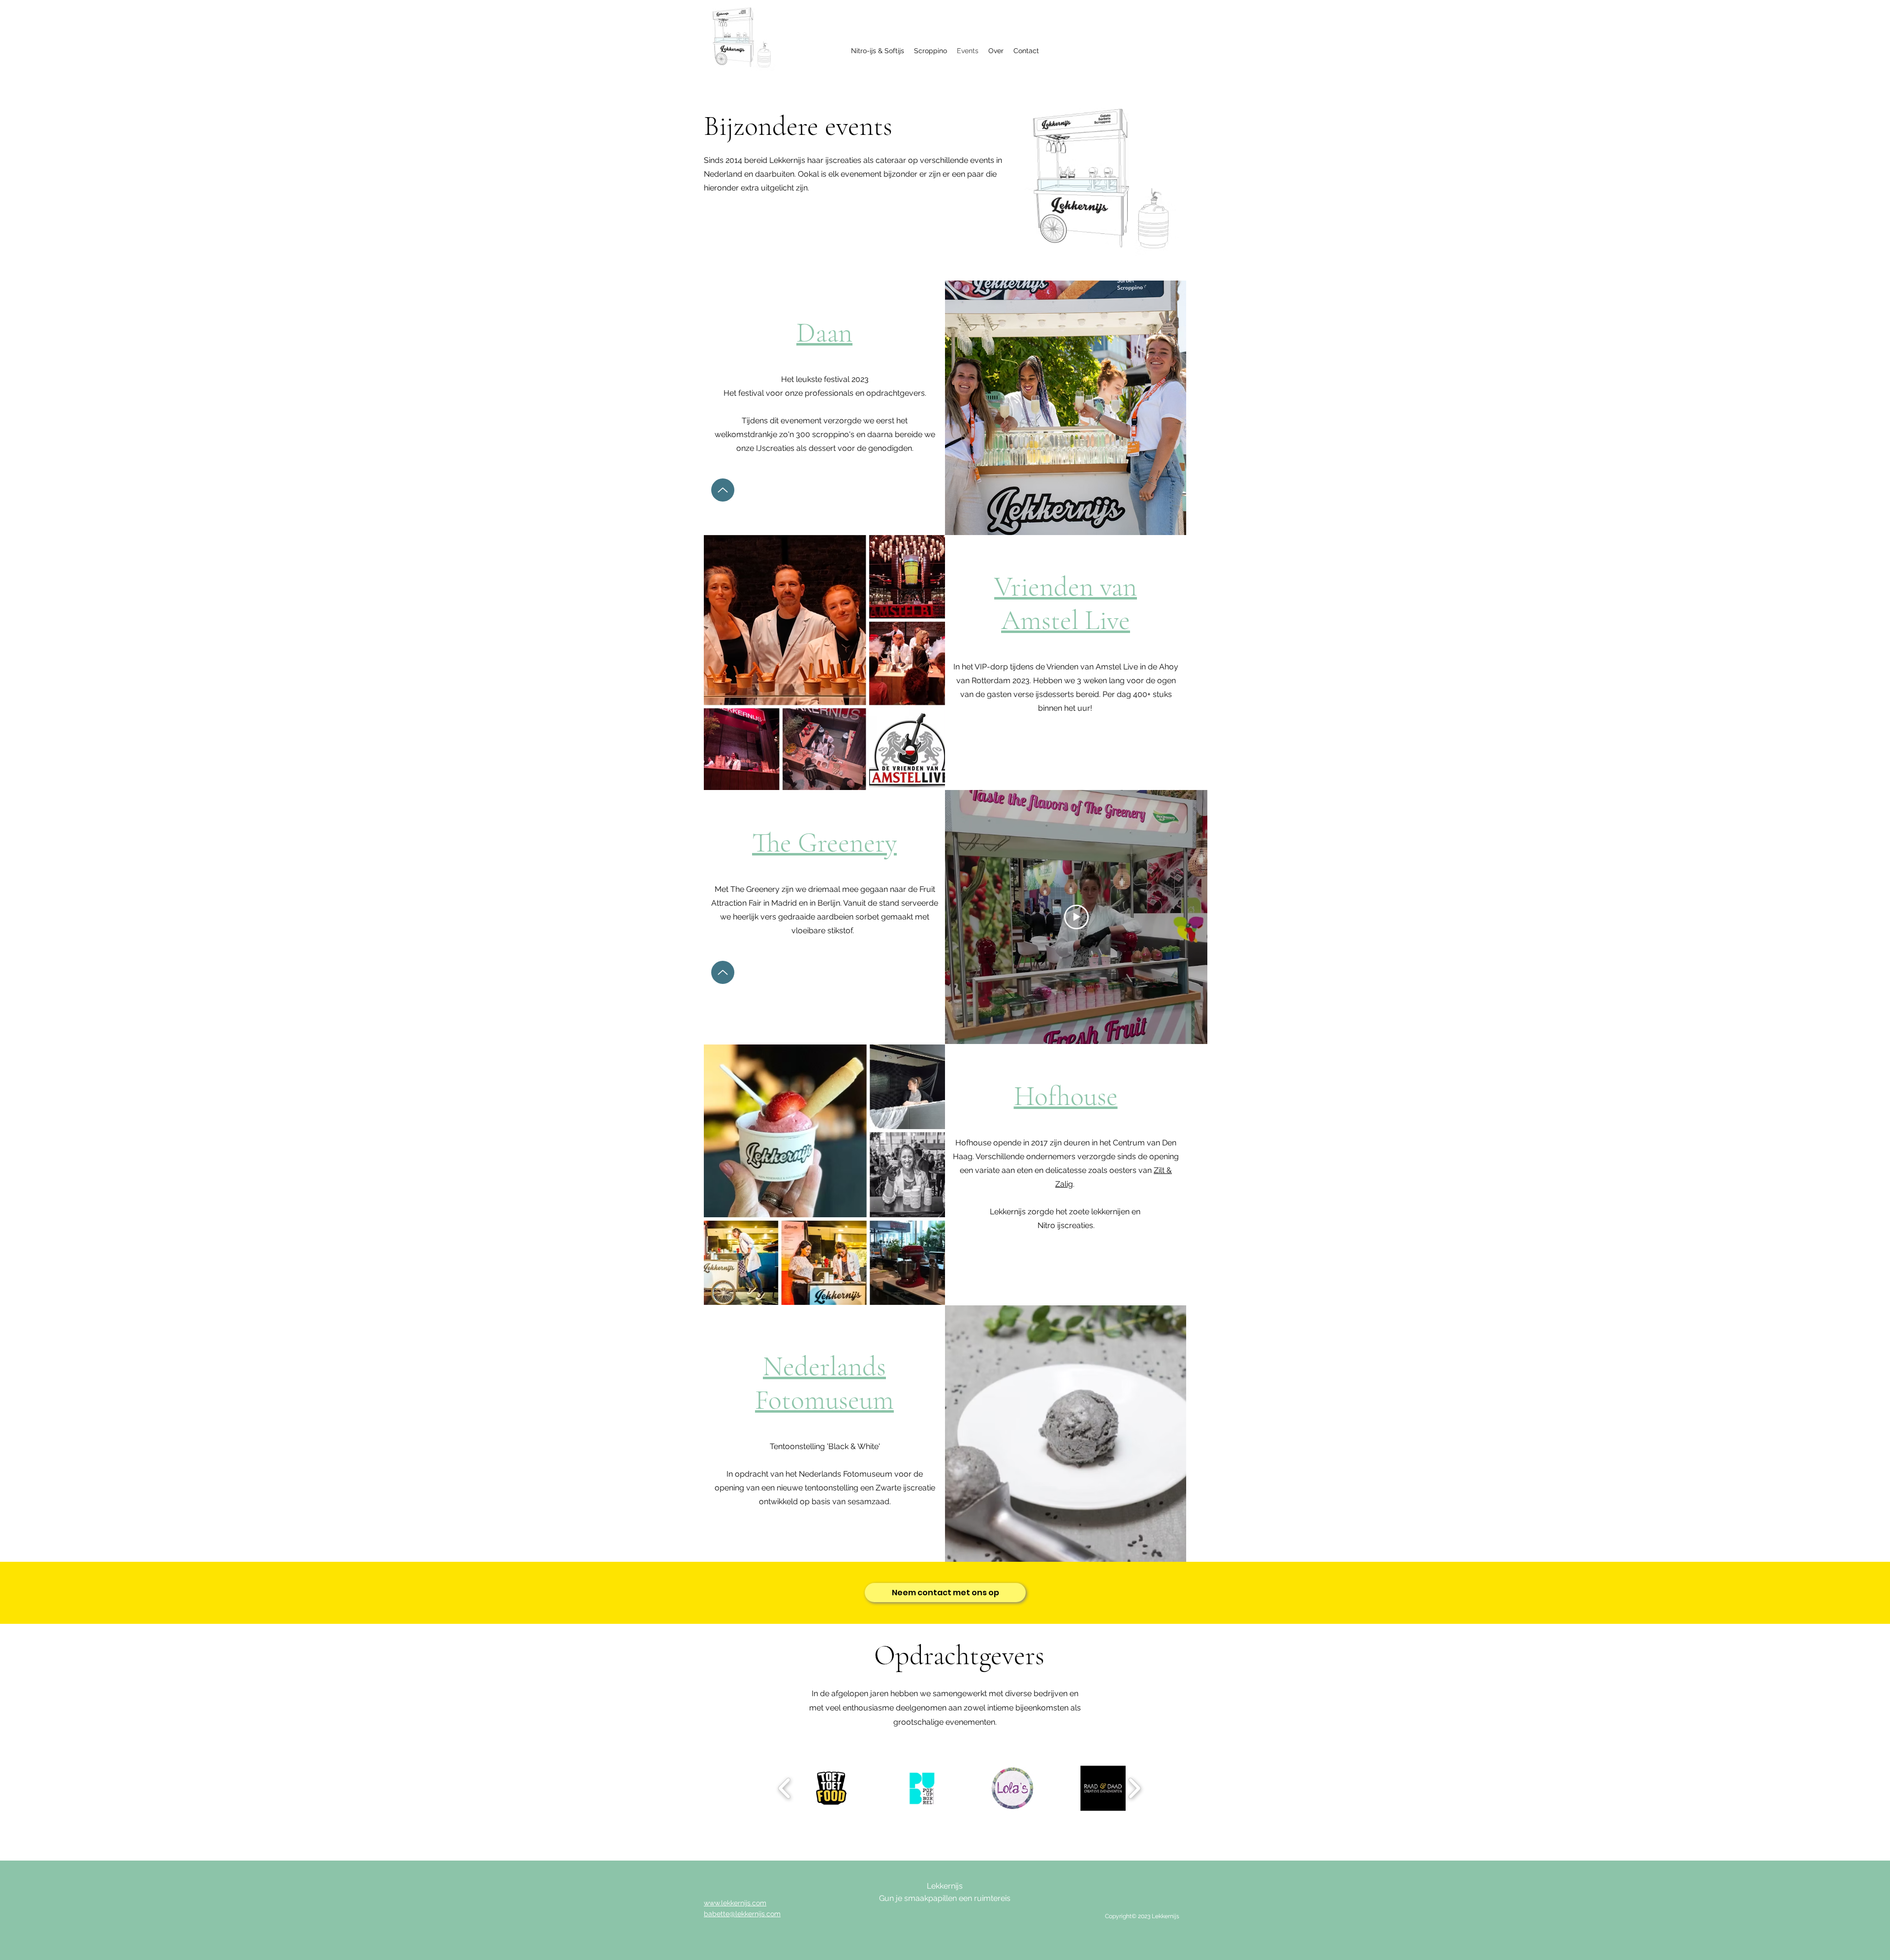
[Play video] (1076, 917)
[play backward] (785, 1788)
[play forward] (1134, 1788)
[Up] (723, 490)
